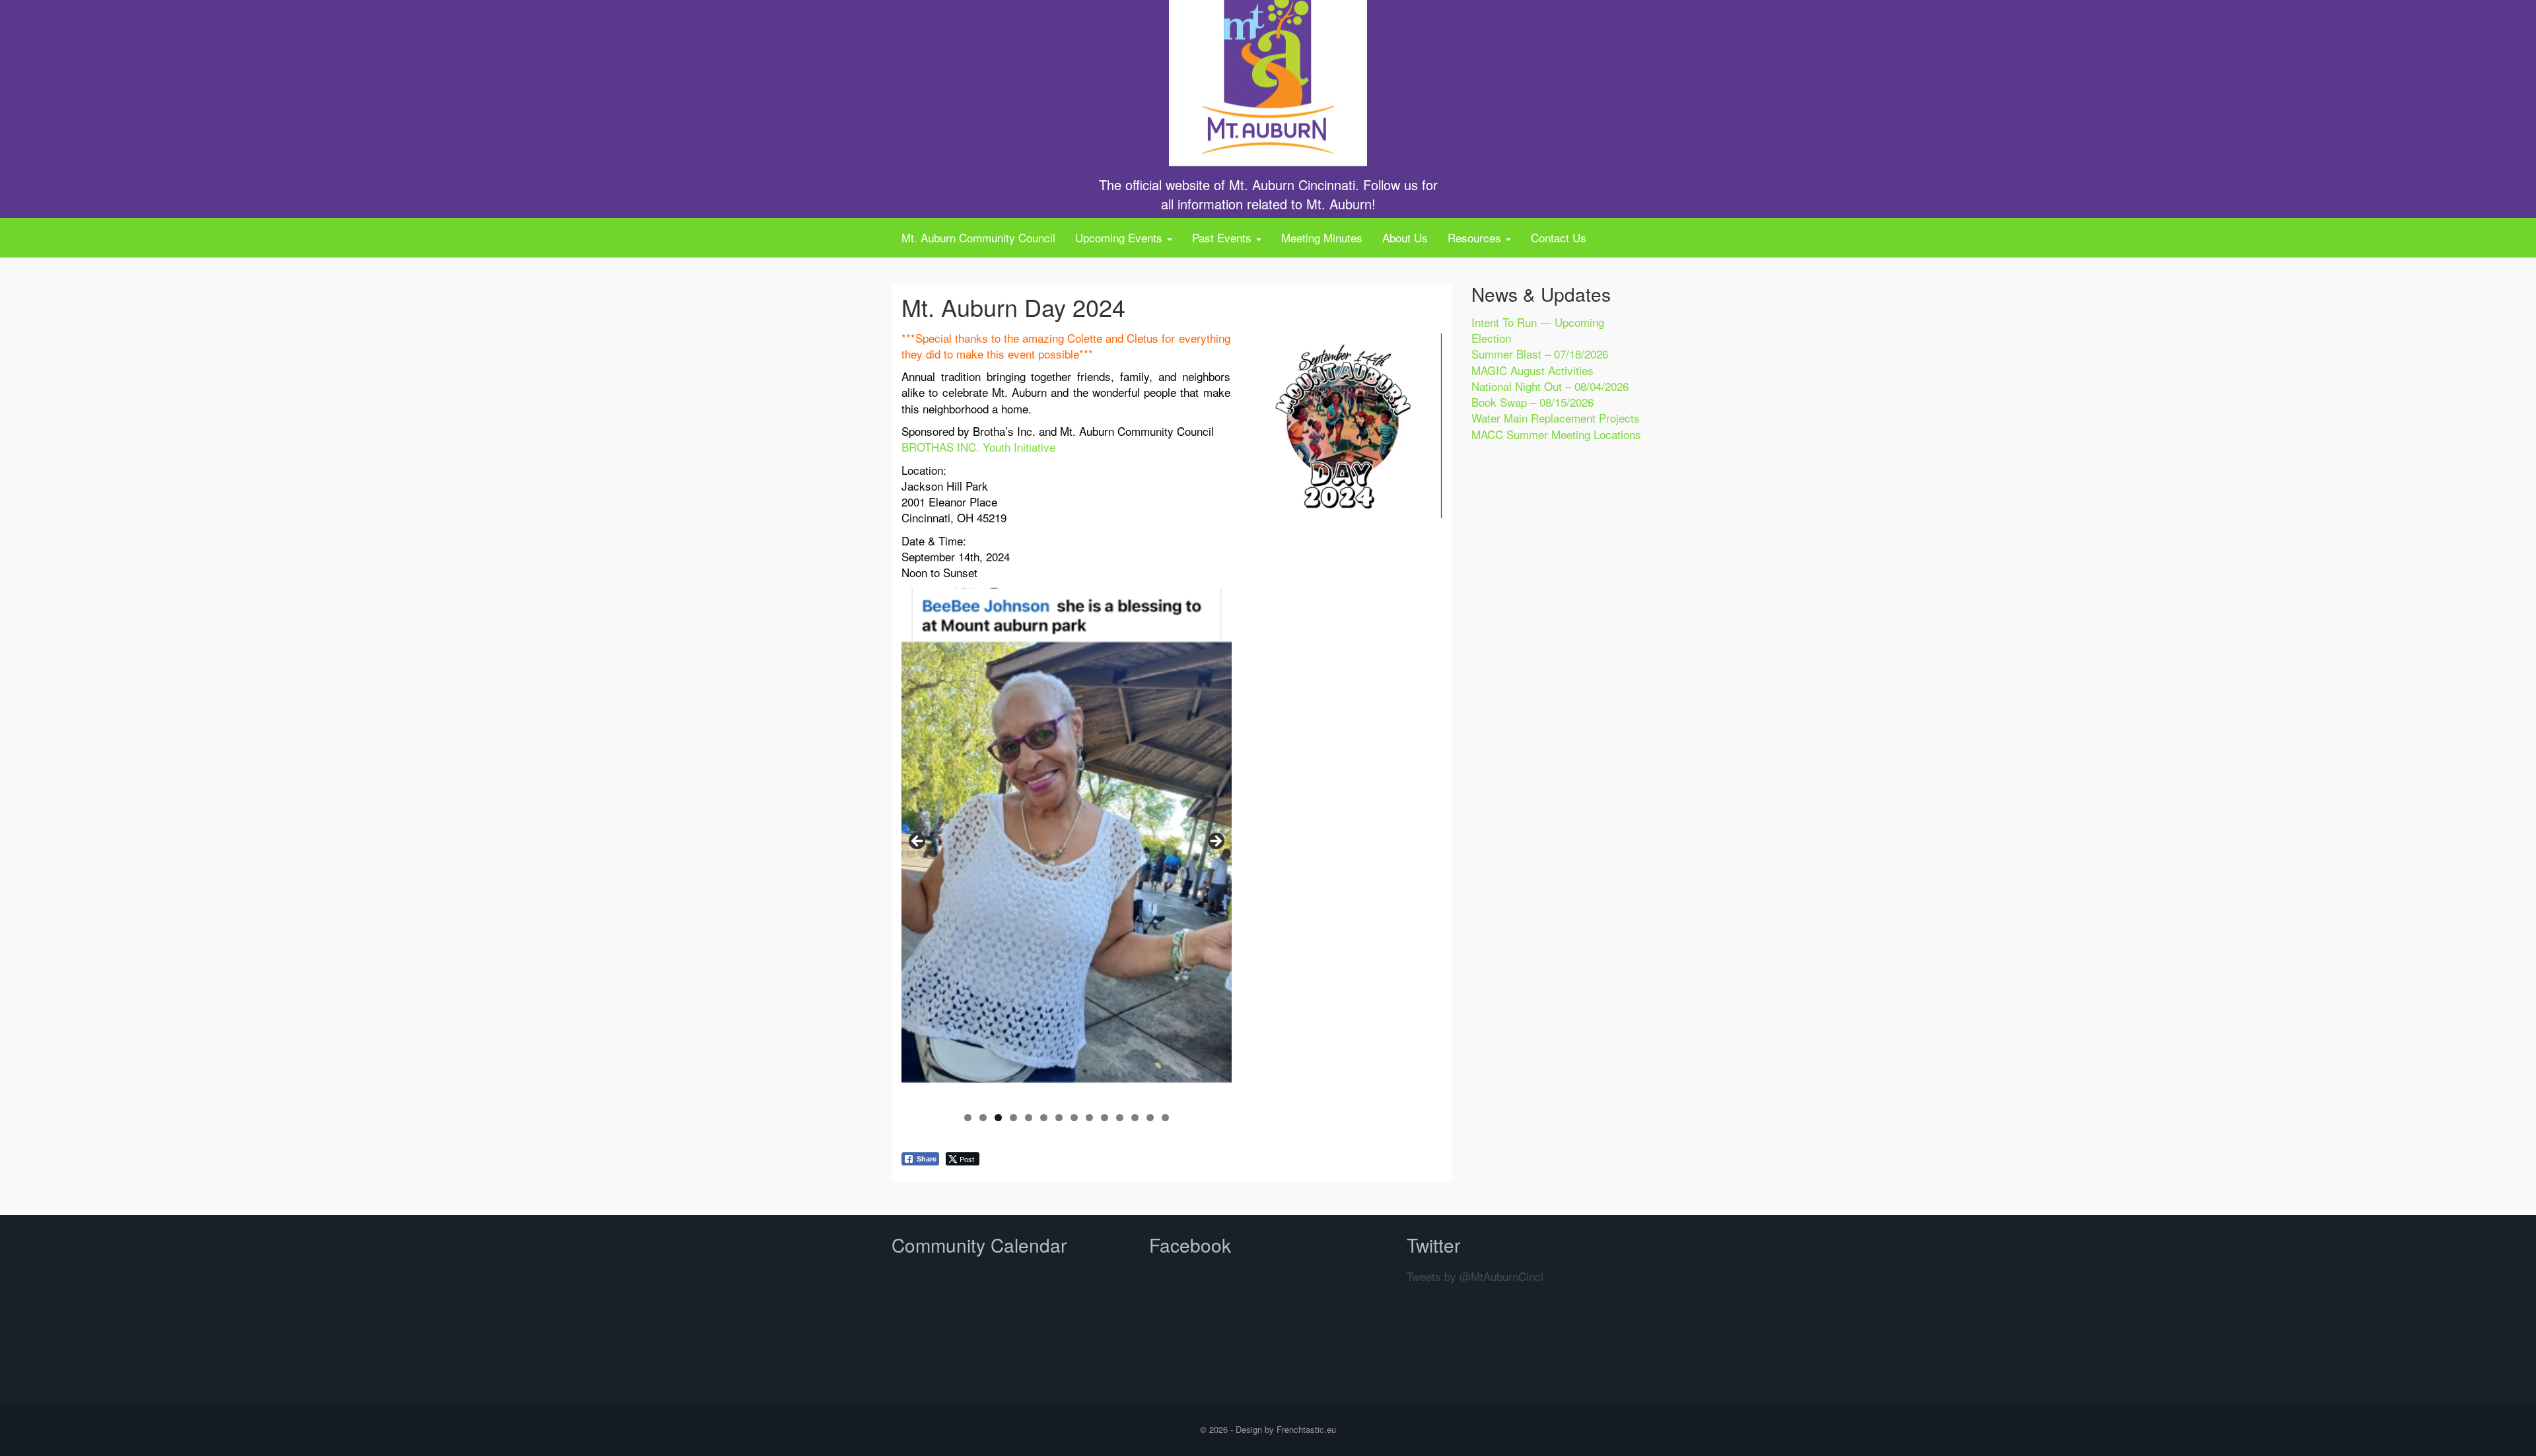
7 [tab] (1059, 1118)
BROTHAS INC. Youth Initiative (978, 447)
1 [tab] (968, 1118)
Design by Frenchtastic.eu (1286, 1429)
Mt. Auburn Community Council (978, 237)
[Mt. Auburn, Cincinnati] (1268, 68)
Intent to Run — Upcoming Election (1538, 330)
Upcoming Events (1120, 237)
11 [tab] (1120, 1118)
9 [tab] (1089, 1118)
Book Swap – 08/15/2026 (1532, 402)
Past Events (1223, 237)
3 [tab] (998, 1118)
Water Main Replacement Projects (1556, 418)
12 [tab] (1135, 1118)
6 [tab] (1044, 1118)
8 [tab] (1074, 1118)
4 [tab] (1013, 1118)
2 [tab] (983, 1118)
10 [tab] (1105, 1118)
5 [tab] (1029, 1118)
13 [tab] (1150, 1118)
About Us (1405, 237)
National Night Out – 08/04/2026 (1550, 386)
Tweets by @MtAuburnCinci (1475, 1276)
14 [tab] (1165, 1118)
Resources (1476, 237)
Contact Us (1559, 237)
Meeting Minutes (1322, 237)
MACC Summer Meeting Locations (1556, 434)
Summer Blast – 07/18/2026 (1540, 354)
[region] (1067, 846)
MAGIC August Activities (1532, 370)
